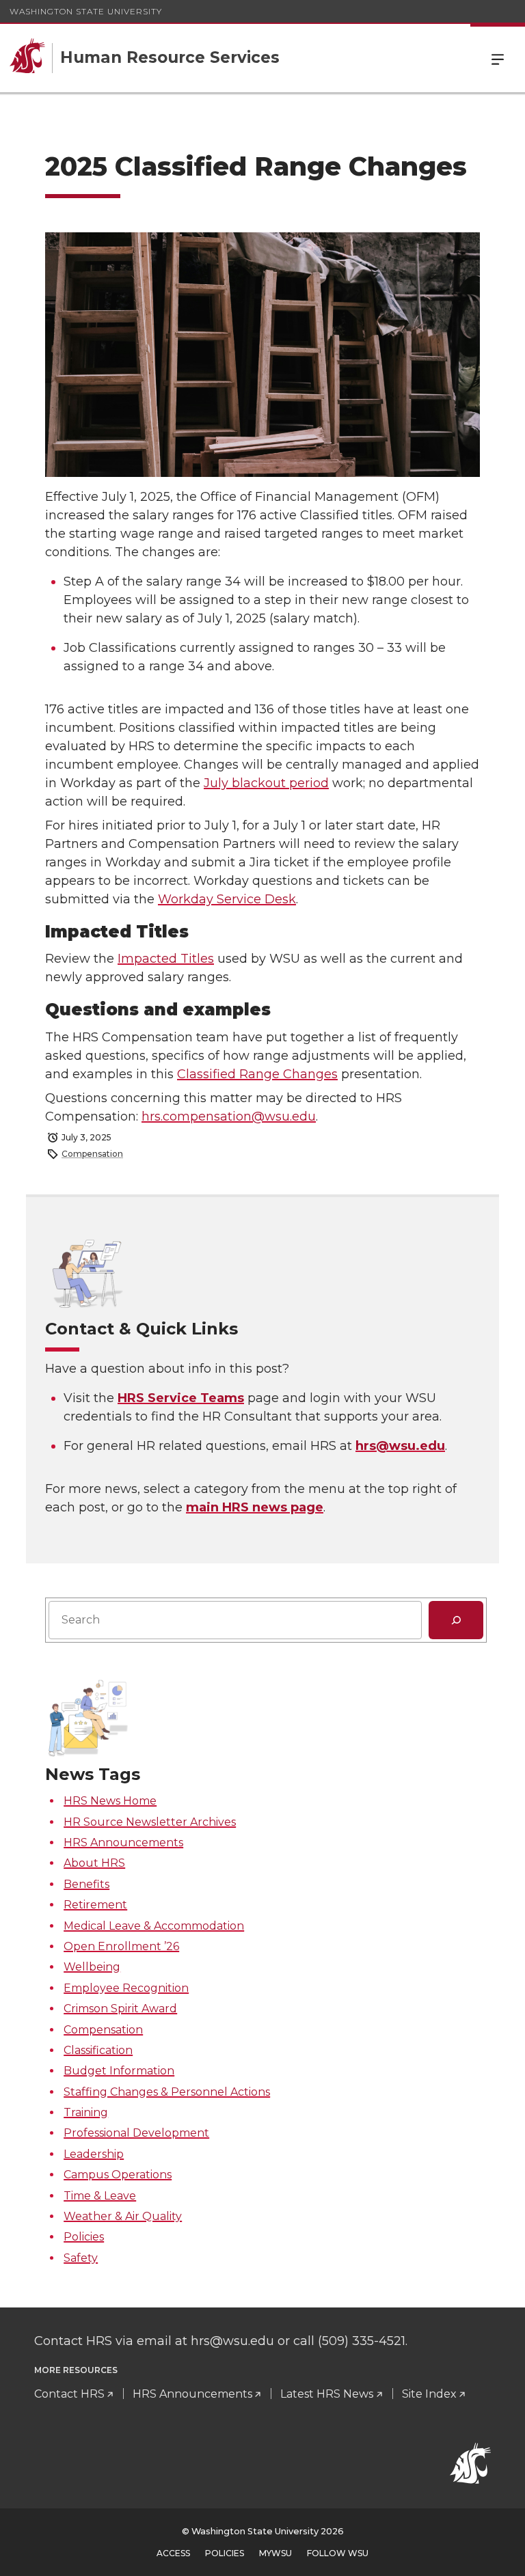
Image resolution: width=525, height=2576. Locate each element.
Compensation (92, 1154)
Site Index (429, 2394)
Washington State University (86, 11)
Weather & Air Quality (123, 2216)
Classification (98, 2050)
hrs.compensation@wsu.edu (229, 1116)
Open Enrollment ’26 (121, 1946)
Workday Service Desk (227, 899)
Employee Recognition (126, 1988)
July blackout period (266, 783)
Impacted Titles (166, 959)
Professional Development (136, 2133)
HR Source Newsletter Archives (150, 1822)
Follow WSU (338, 2553)
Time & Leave (100, 2196)
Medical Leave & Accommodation (154, 1926)
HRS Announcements (123, 1842)
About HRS (94, 1863)
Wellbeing (92, 1967)
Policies (84, 2237)
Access (173, 2553)
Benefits (86, 1884)
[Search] (456, 1620)
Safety (81, 2258)
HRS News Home (110, 1801)
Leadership (94, 2154)
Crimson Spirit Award (120, 2009)
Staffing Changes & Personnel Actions (167, 2092)
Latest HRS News (327, 2394)
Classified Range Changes (257, 1074)
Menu (498, 58)
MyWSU (275, 2553)
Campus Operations (118, 2175)
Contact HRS (69, 2394)
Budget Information (119, 2071)
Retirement (95, 1905)
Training (86, 2112)
